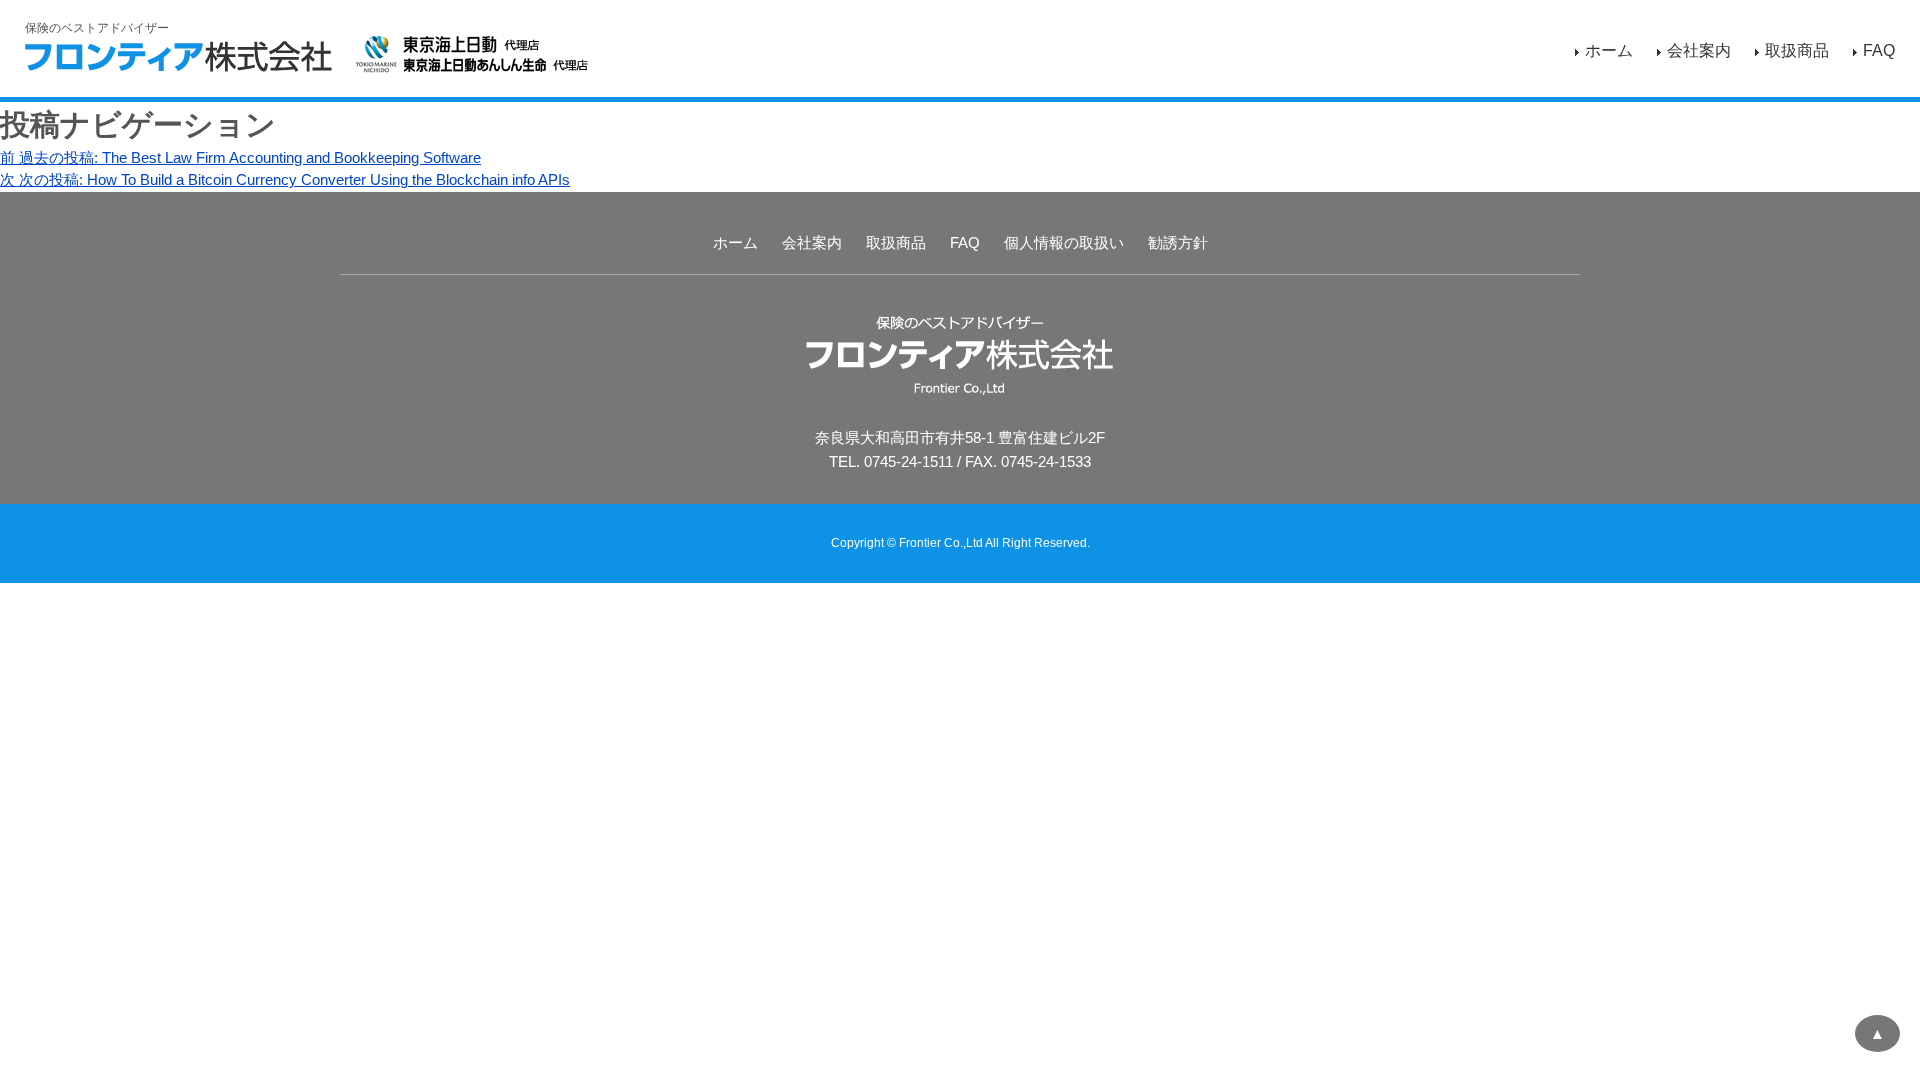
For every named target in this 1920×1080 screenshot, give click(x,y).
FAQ (1879, 50)
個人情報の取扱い (1064, 242)
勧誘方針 (1178, 242)
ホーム (1609, 50)
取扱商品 (1797, 50)
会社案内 (1699, 50)
